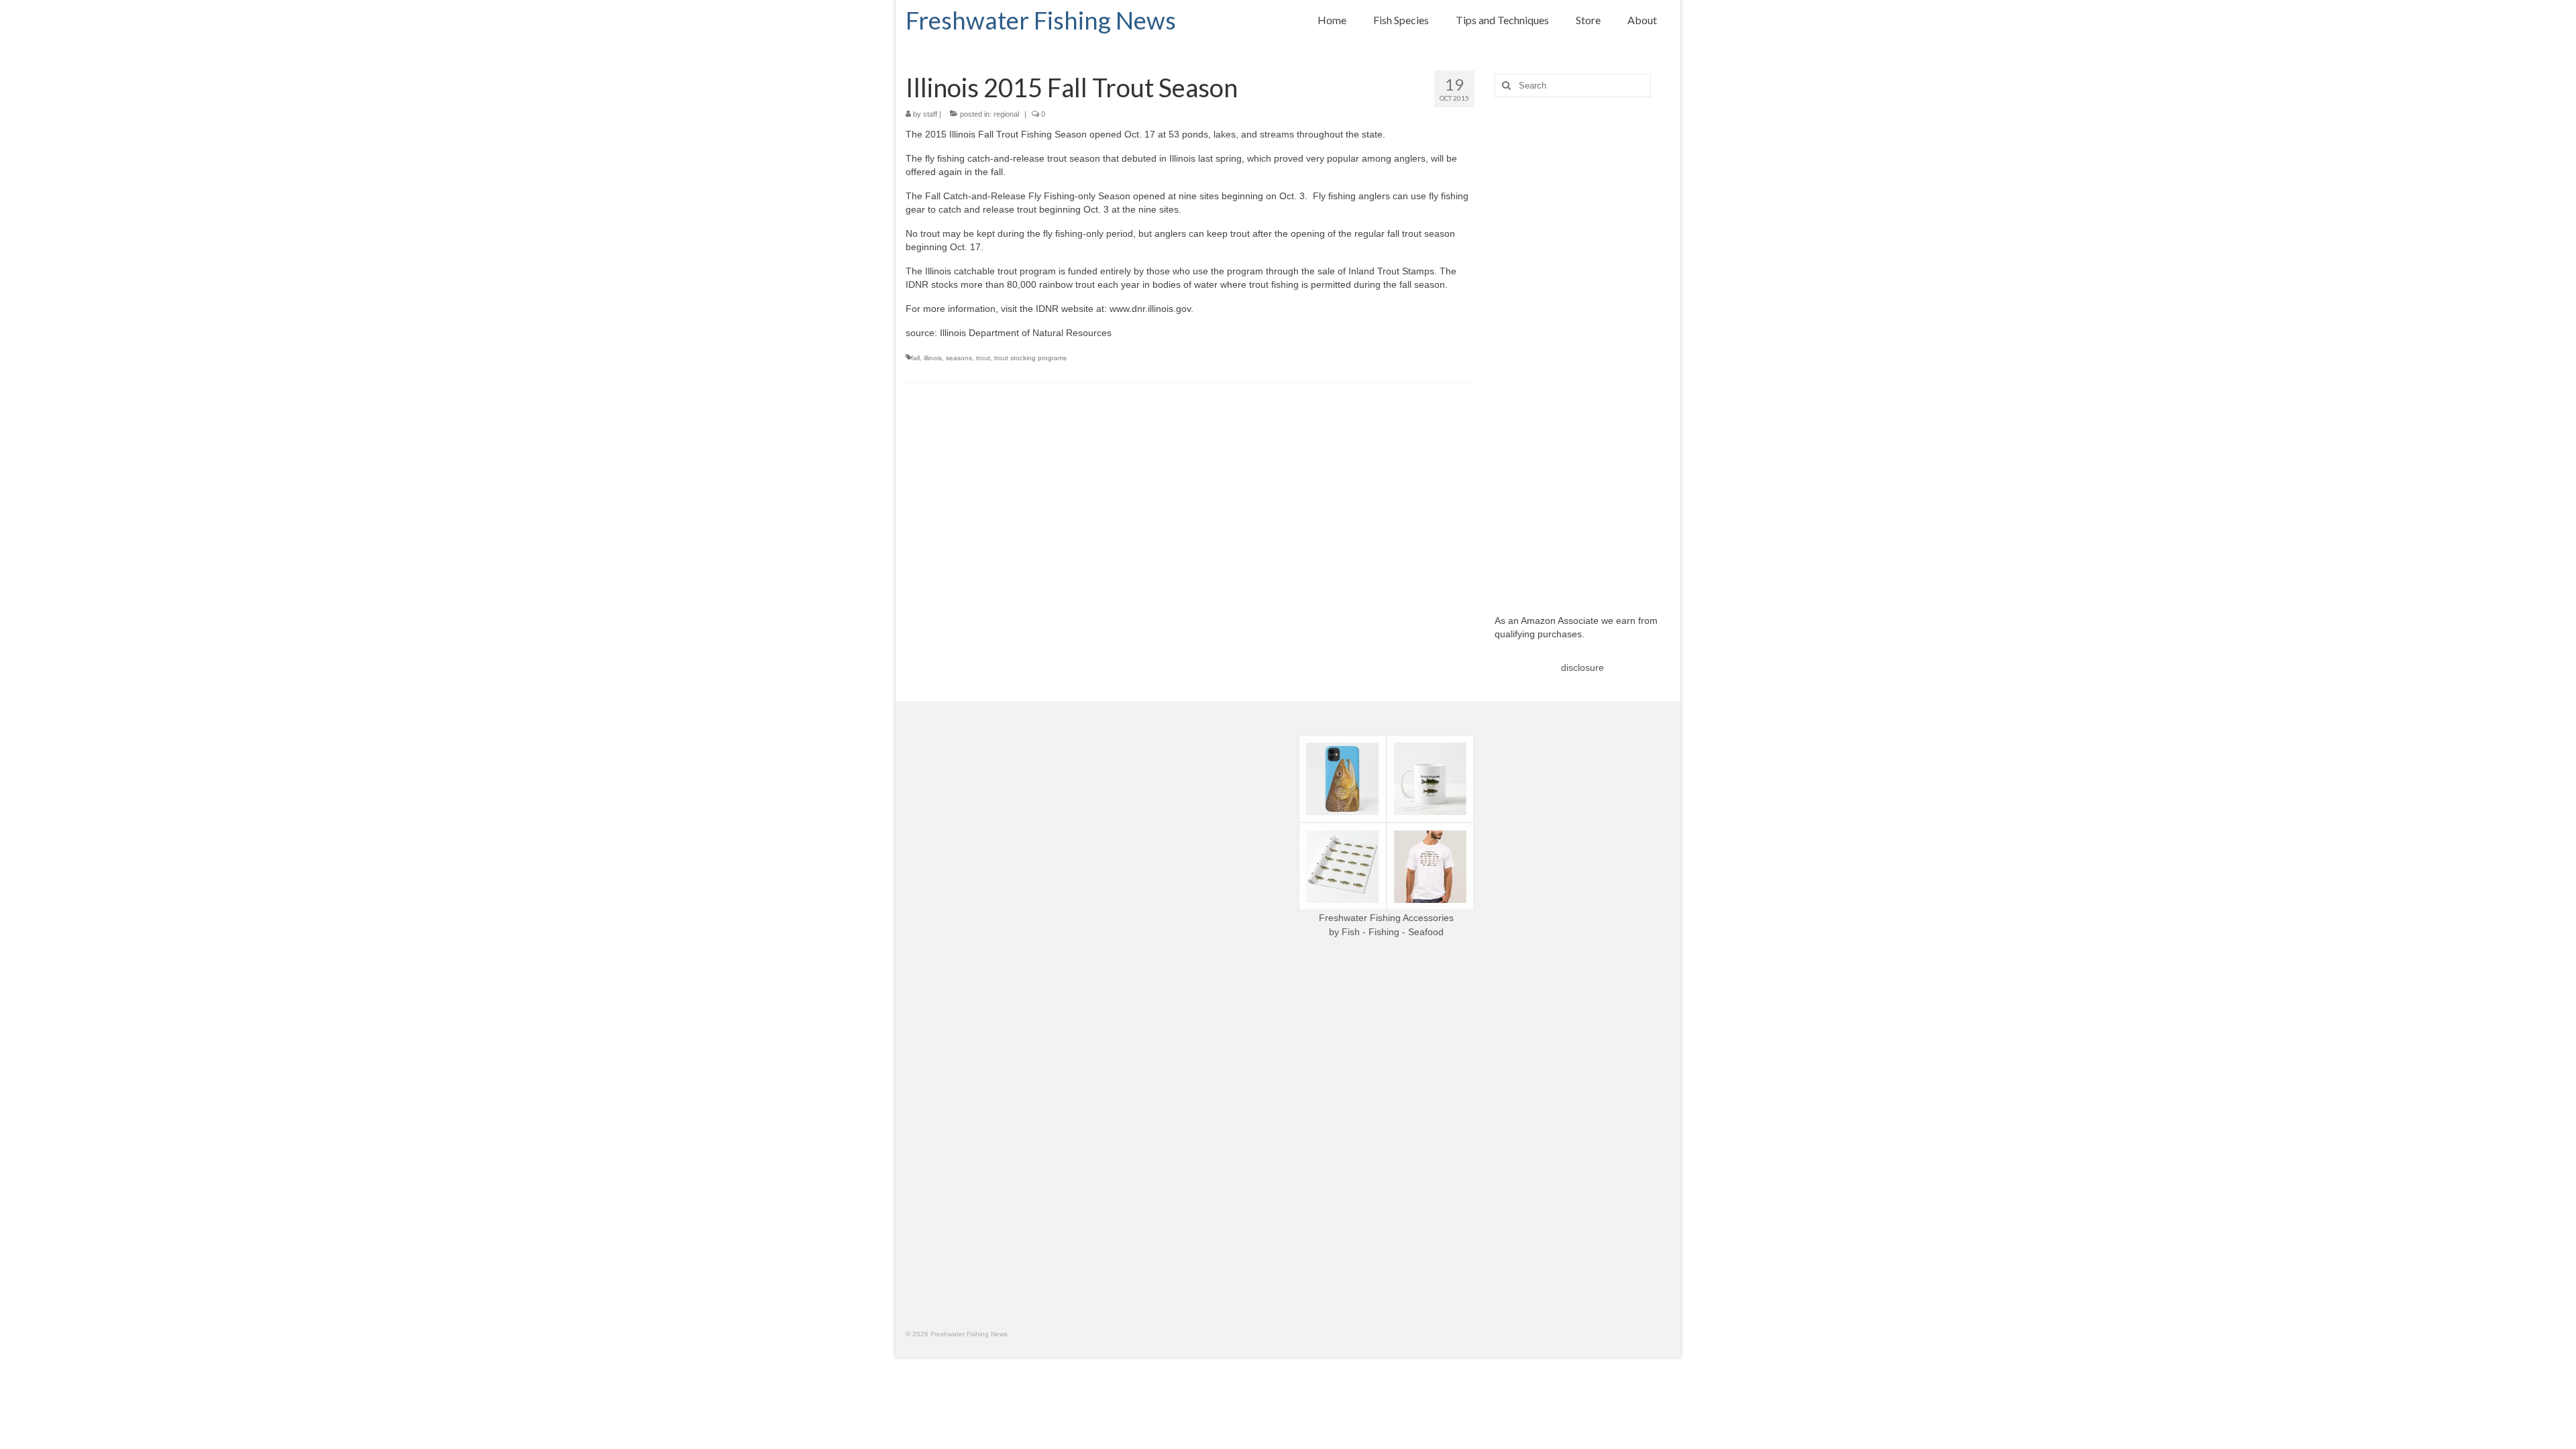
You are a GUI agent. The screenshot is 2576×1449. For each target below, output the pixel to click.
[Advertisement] (1583, 345)
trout (983, 358)
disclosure (1582, 667)
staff (930, 114)
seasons (959, 358)
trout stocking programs (1030, 358)
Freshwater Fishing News (1041, 20)
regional (1006, 114)
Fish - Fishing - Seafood (1393, 932)
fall (915, 358)
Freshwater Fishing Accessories (1386, 918)
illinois (933, 358)
